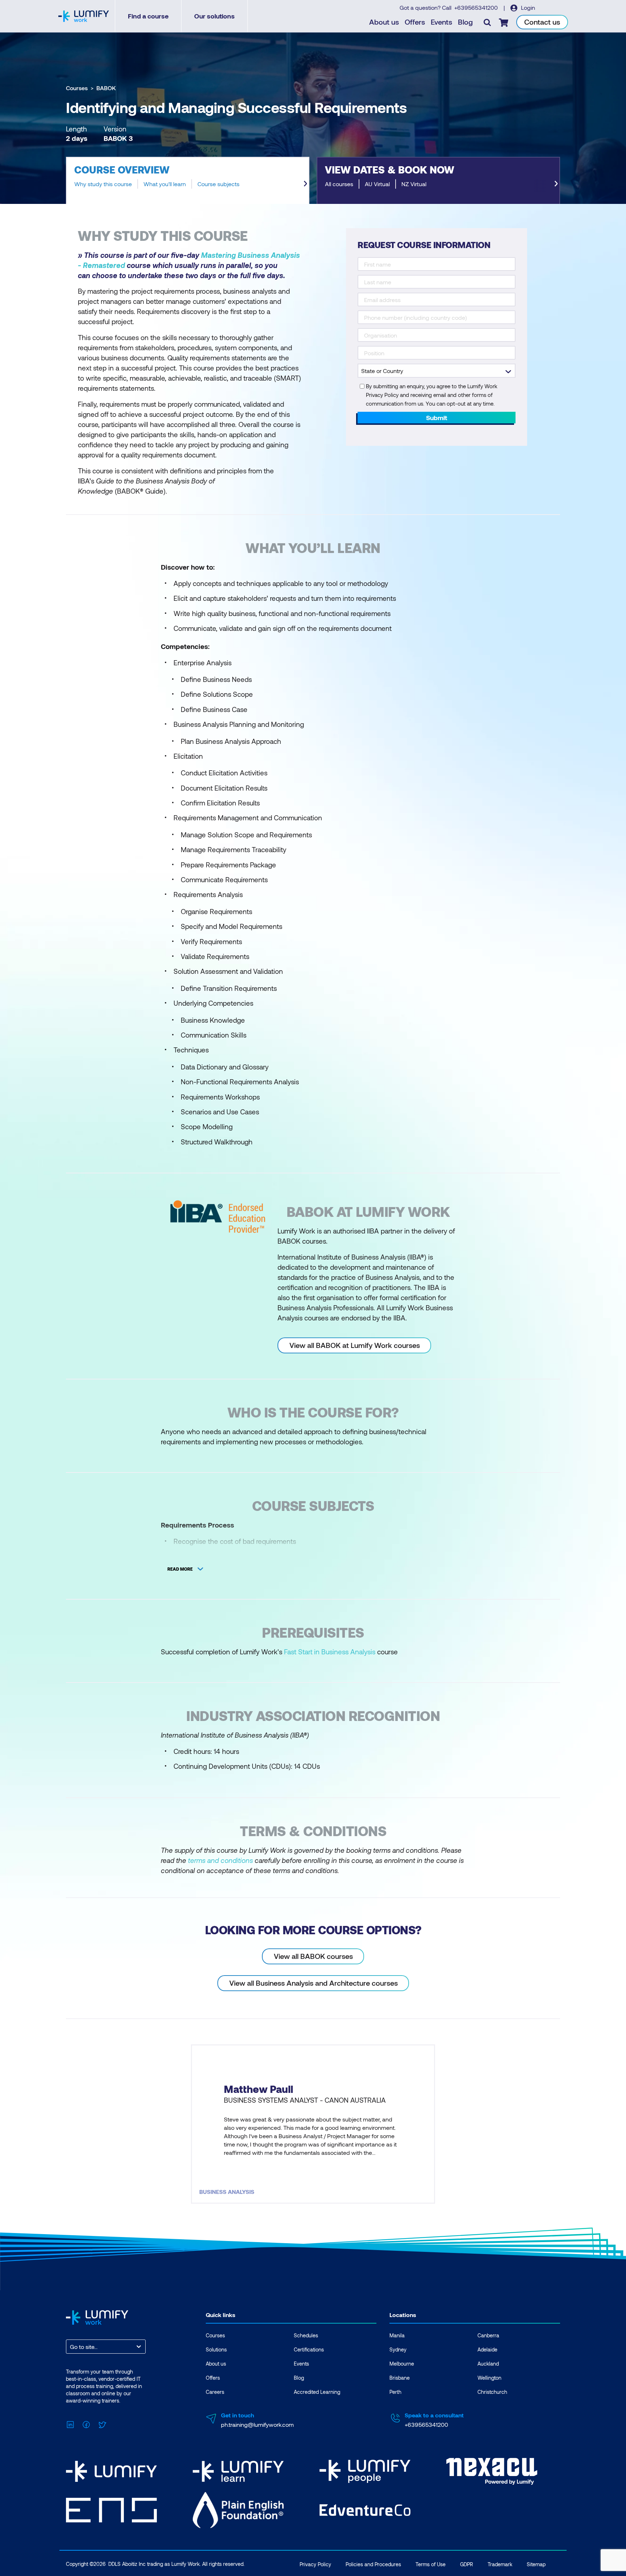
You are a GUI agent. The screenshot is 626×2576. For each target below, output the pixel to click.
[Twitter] (102, 2424)
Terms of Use (431, 2564)
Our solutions (214, 16)
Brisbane (400, 2378)
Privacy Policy (315, 2564)
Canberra (488, 2335)
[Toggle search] (487, 22)
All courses (339, 184)
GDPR (467, 2564)
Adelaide (487, 2349)
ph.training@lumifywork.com (257, 2424)
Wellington (489, 2378)
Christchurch (492, 2392)
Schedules (306, 2335)
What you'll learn (165, 184)
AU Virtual (377, 184)
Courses (77, 88)
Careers (215, 2392)
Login (527, 7)
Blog (465, 22)
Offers (415, 22)
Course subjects (218, 184)
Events (441, 22)
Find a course (148, 16)
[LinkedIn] (70, 2424)
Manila (397, 2335)
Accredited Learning (317, 2392)
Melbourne (402, 2364)
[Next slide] (305, 184)
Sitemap (536, 2564)
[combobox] (71, 2347)
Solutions (216, 2349)
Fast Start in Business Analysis (330, 1652)
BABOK (106, 88)
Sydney (398, 2349)
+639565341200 (477, 7)
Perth (395, 2392)
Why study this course (103, 184)
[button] (188, 180)
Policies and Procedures (373, 2564)
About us (384, 22)
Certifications (309, 2349)
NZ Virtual (414, 184)
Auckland (488, 2364)
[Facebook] (86, 2424)
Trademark (500, 2564)
